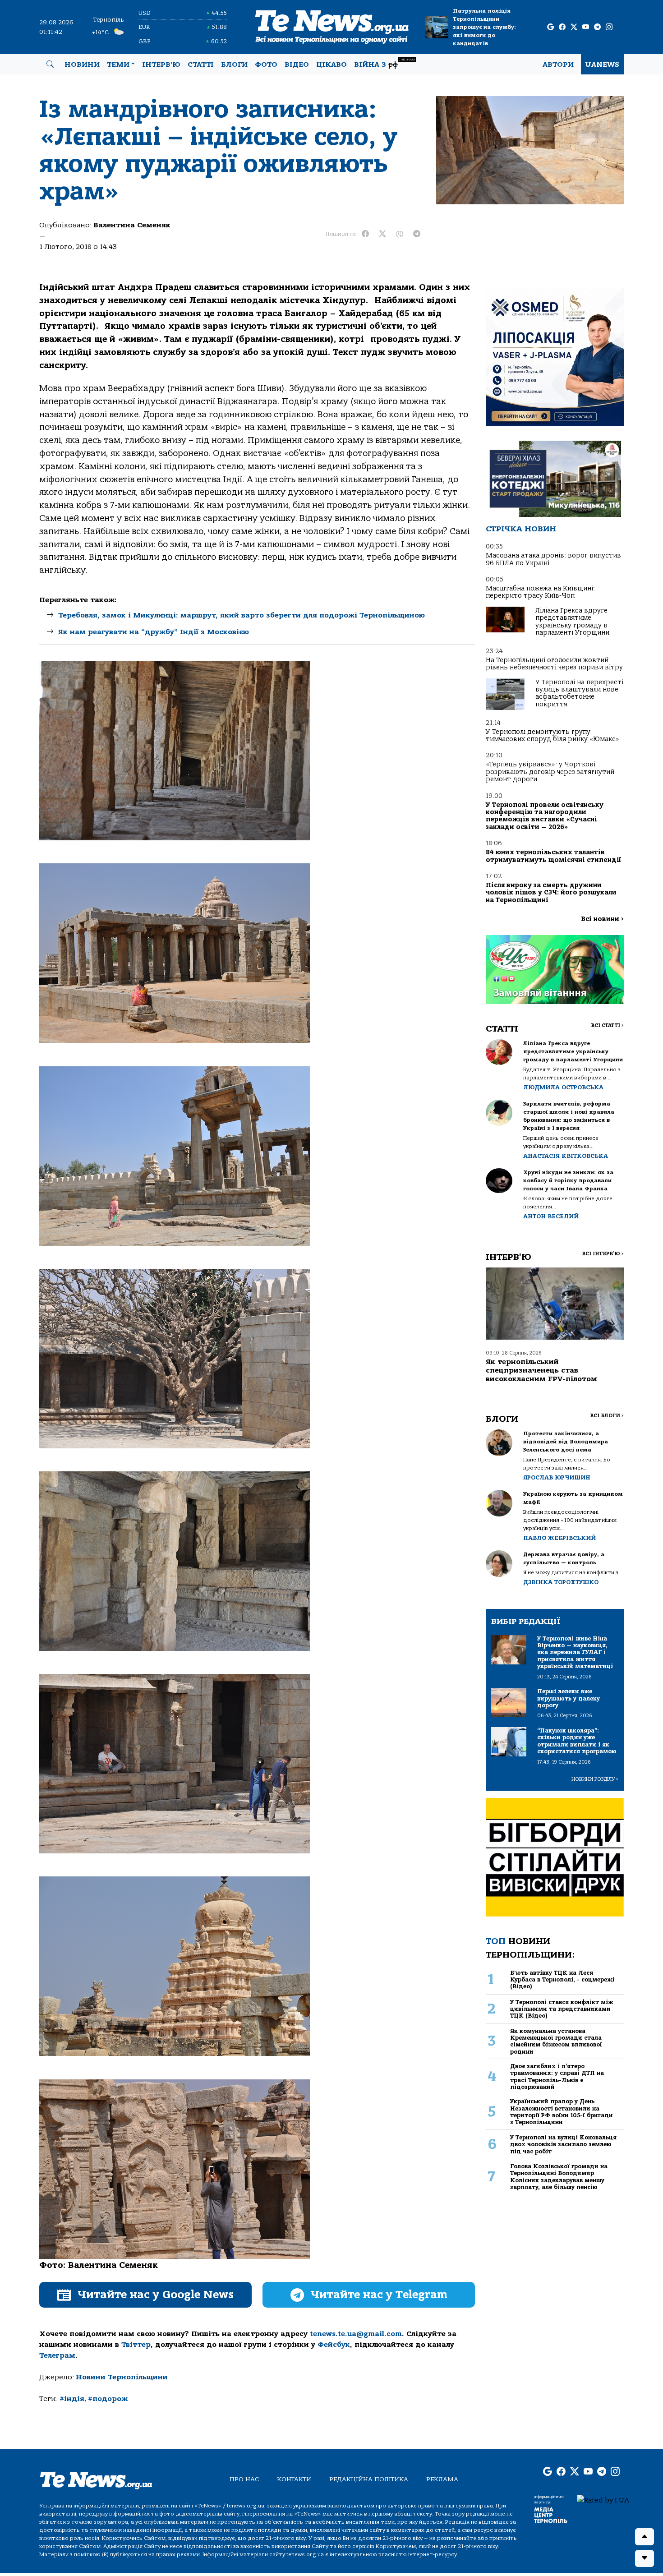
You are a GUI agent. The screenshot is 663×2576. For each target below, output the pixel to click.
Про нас (244, 2479)
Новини (82, 65)
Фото (266, 65)
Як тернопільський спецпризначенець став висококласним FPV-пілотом (541, 1370)
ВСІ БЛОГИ (607, 1416)
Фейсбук (334, 2345)
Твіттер (136, 2345)
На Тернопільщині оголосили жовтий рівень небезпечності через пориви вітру (554, 664)
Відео (297, 65)
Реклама (442, 2479)
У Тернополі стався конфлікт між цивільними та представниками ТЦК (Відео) (562, 2009)
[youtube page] (586, 27)
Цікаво (331, 65)
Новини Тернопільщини (122, 2377)
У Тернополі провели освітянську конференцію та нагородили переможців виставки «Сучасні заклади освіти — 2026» (545, 816)
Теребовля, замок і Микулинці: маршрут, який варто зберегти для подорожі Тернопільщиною (242, 615)
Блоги (234, 65)
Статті (201, 65)
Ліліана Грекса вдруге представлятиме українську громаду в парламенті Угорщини (572, 622)
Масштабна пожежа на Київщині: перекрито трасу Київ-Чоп (540, 592)
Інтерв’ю (161, 65)
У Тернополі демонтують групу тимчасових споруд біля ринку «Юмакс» (552, 735)
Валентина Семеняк (132, 225)
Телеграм (57, 2355)
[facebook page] (562, 27)
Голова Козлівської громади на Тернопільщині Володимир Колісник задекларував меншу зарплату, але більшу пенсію (559, 2177)
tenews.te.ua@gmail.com (356, 2334)
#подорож (108, 2399)
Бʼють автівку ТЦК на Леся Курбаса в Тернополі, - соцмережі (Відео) (562, 1980)
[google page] (550, 27)
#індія (72, 2399)
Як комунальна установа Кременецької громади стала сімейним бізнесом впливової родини (556, 2041)
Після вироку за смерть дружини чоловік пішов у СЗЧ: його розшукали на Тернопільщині (551, 893)
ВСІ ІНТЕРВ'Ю (603, 1254)
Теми (118, 65)
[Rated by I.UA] (603, 2500)
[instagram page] (609, 27)
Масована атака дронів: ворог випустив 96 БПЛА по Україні (553, 559)
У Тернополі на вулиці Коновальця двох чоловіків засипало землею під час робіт (563, 2144)
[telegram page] (597, 27)
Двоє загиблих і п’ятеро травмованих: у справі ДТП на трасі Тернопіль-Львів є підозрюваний (557, 2076)
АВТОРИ (558, 65)
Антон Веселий (551, 1216)
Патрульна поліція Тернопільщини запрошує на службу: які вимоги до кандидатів (484, 27)
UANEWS (602, 65)
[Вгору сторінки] (645, 2537)
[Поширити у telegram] (417, 234)
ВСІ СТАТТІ (607, 1025)
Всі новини (602, 919)
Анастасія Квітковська (566, 1156)
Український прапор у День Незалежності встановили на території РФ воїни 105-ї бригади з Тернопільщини (562, 2112)
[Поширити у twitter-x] (382, 234)
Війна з (384, 63)
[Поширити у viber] (400, 234)
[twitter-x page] (574, 27)
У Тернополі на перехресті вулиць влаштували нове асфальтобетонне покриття (579, 693)
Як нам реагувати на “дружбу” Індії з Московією (154, 632)
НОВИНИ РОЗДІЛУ (595, 1779)
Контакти (294, 2479)
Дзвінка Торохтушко (561, 1582)
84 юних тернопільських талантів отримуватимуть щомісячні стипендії (553, 856)
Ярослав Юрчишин (557, 1477)
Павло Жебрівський (559, 1538)
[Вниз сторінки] (645, 2558)
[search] (50, 65)
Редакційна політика (369, 2479)
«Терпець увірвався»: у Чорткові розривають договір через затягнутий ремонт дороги (550, 772)
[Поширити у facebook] (365, 234)
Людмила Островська (563, 1087)
